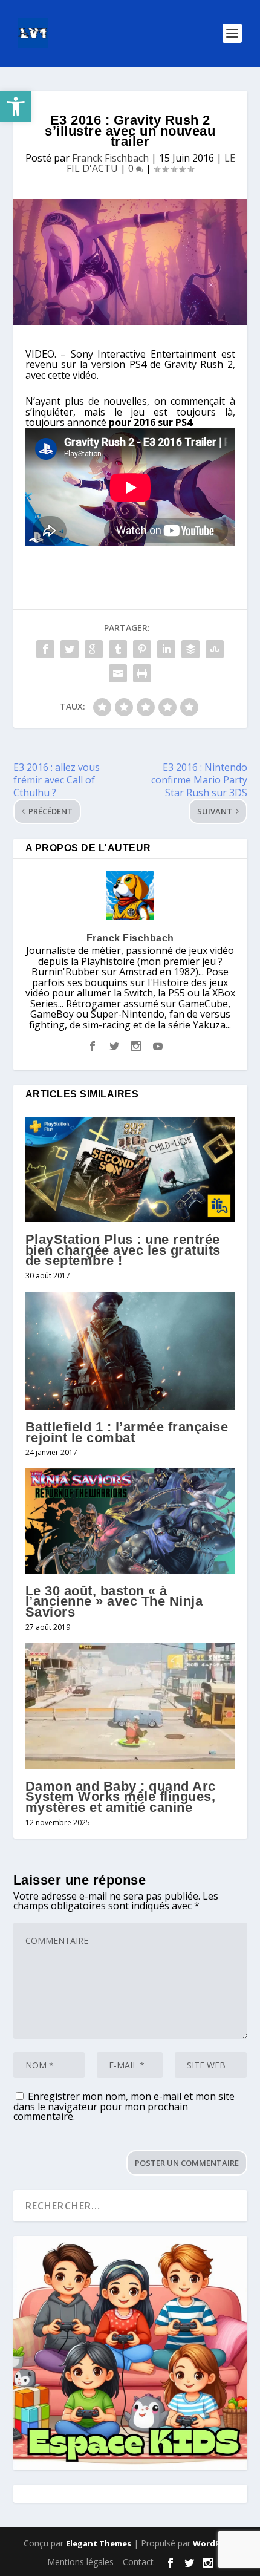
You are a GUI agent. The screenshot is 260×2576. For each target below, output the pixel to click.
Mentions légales (80, 2562)
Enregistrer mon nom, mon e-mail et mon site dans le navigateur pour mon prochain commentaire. (124, 2106)
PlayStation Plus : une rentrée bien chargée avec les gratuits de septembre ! (123, 1250)
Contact (138, 2562)
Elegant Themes (99, 2543)
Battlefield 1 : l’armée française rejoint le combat (127, 1432)
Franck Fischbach (110, 158)
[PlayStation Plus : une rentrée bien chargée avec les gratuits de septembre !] (130, 1170)
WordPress (215, 2543)
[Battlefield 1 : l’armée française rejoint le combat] (130, 1351)
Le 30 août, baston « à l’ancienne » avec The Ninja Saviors (114, 1601)
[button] (16, 106)
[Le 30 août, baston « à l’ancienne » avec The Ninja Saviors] (130, 1521)
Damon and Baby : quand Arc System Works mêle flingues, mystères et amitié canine (121, 1797)
